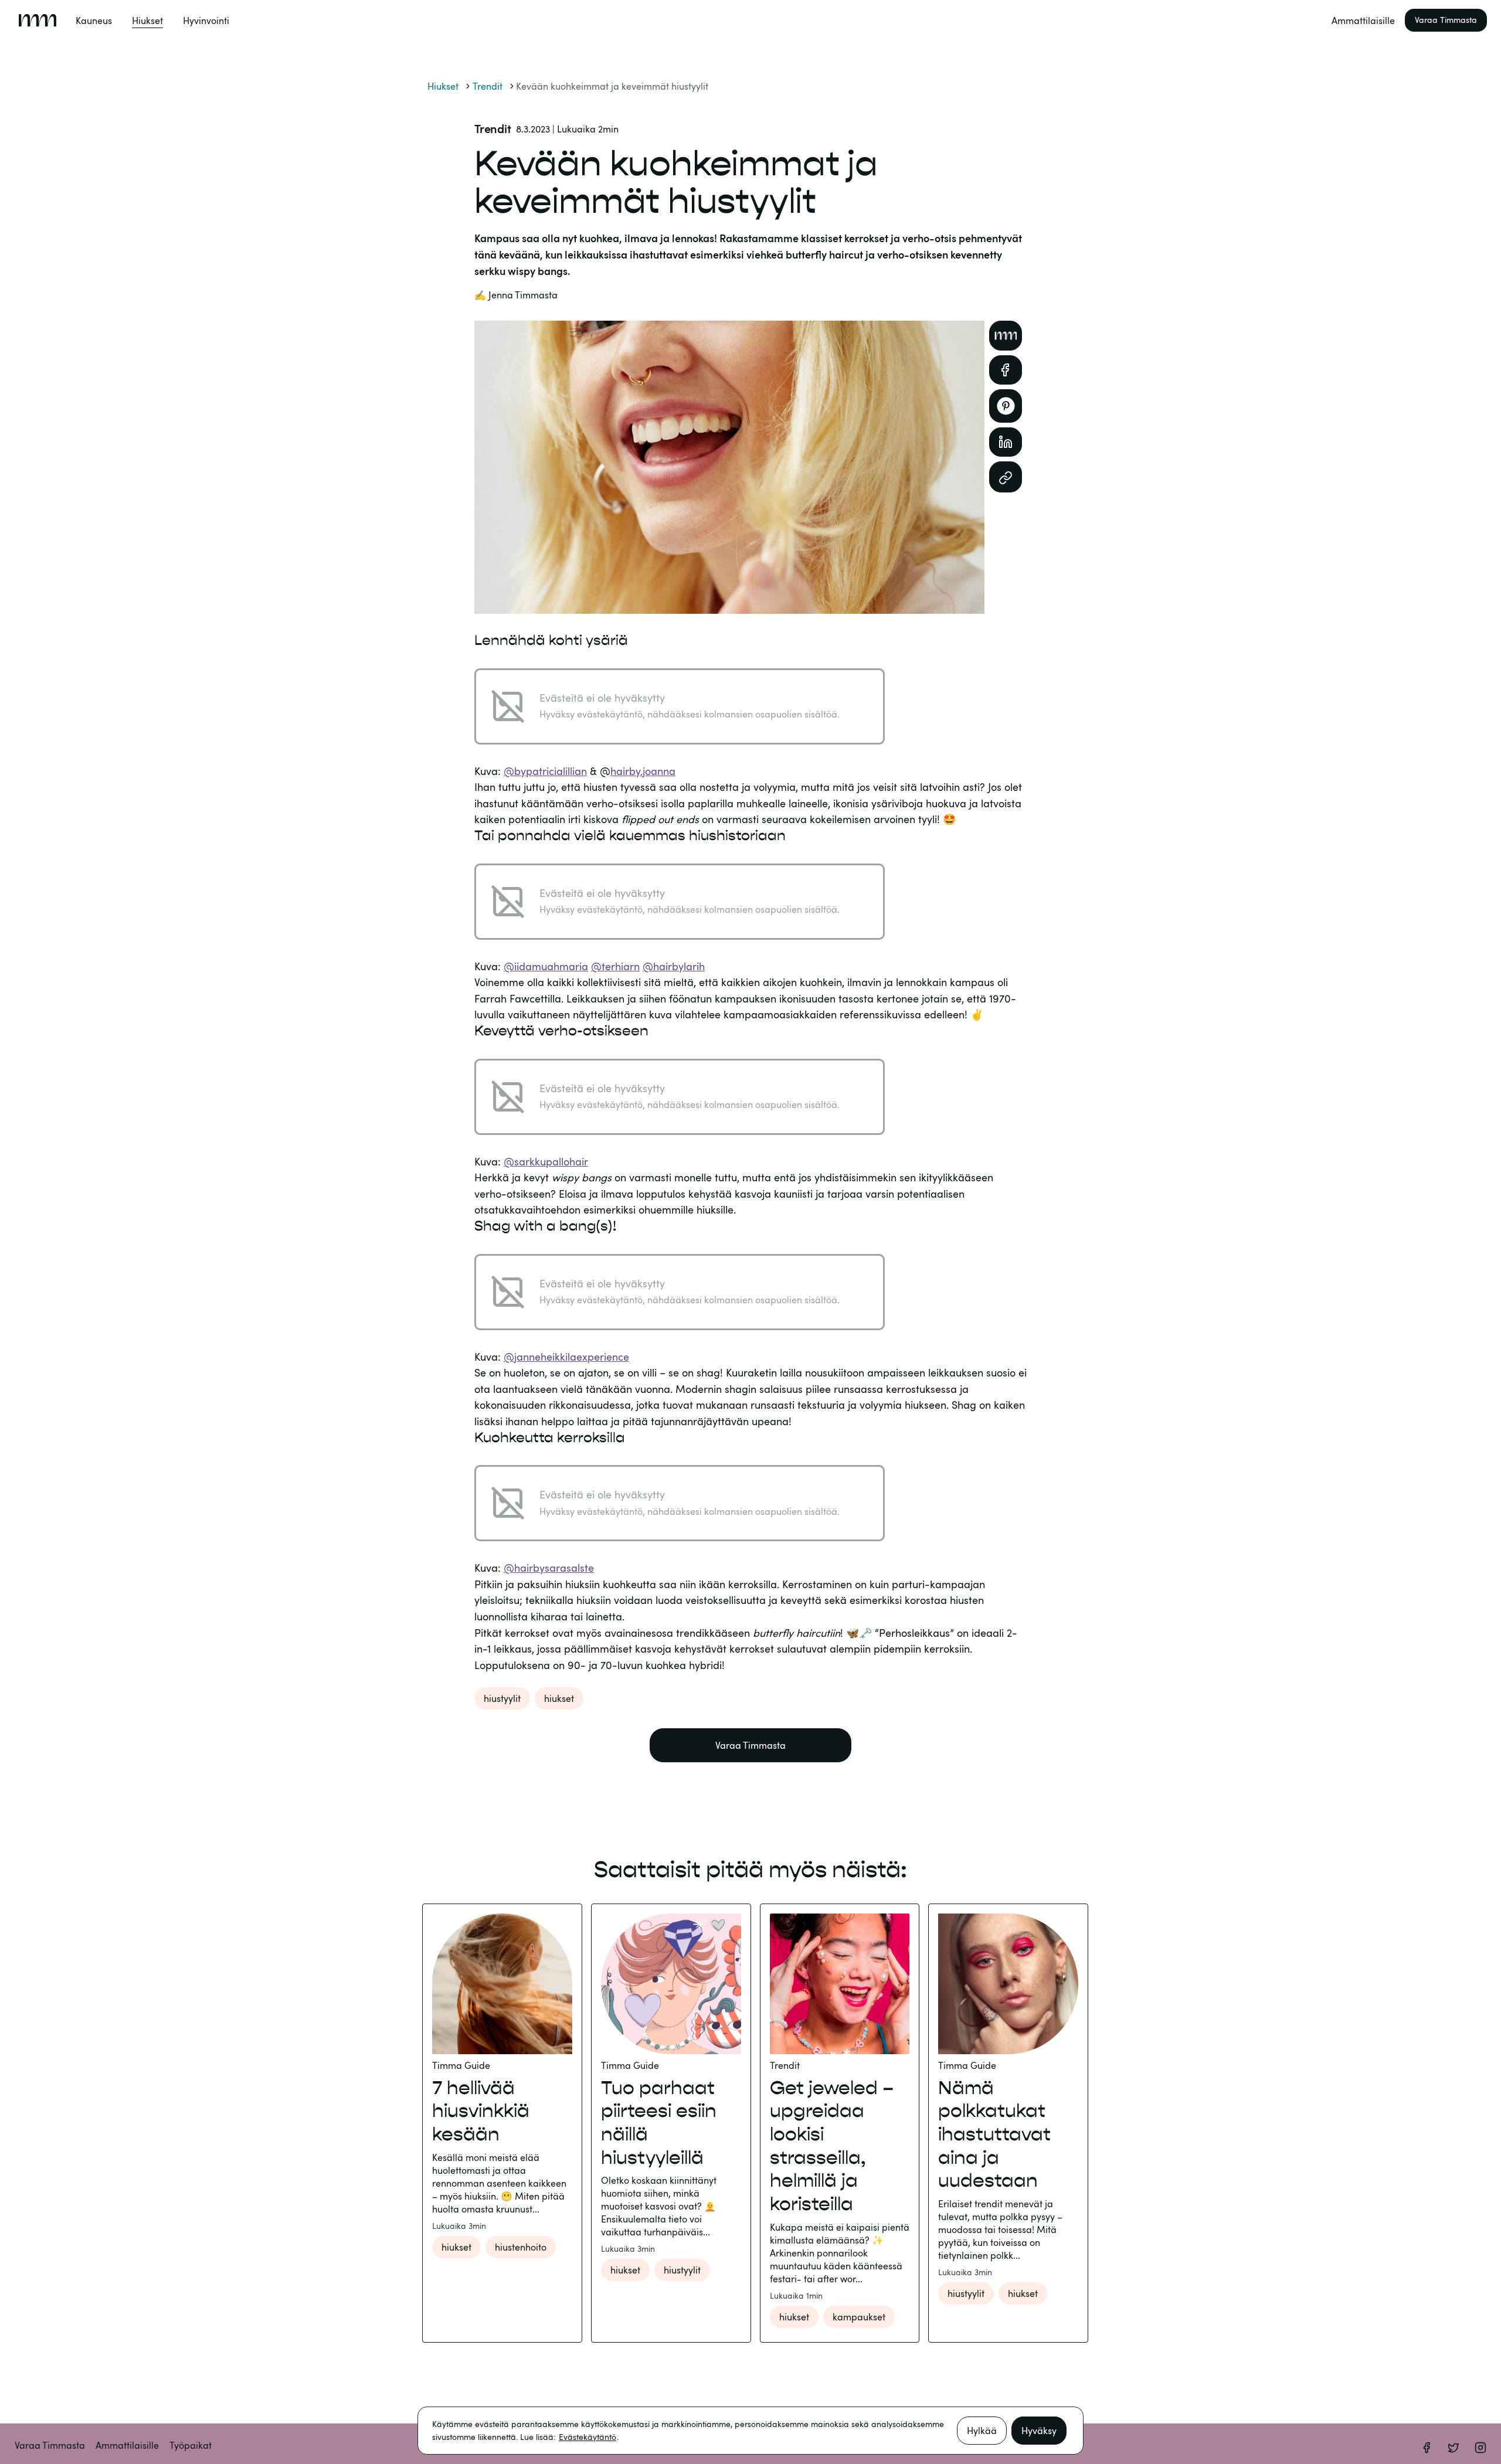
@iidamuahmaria (546, 966)
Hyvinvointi (206, 21)
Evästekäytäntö (588, 2437)
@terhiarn (615, 966)
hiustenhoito (521, 2247)
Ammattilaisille (1363, 21)
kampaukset (859, 2317)
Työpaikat (191, 2445)
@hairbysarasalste (549, 1568)
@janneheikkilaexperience (566, 1357)
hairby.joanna (643, 771)
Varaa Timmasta (1446, 20)
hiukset (559, 1698)
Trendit (488, 86)
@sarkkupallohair (546, 1161)
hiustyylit (502, 1698)
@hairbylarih (674, 966)
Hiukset (147, 21)
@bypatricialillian (545, 771)
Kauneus (94, 21)
